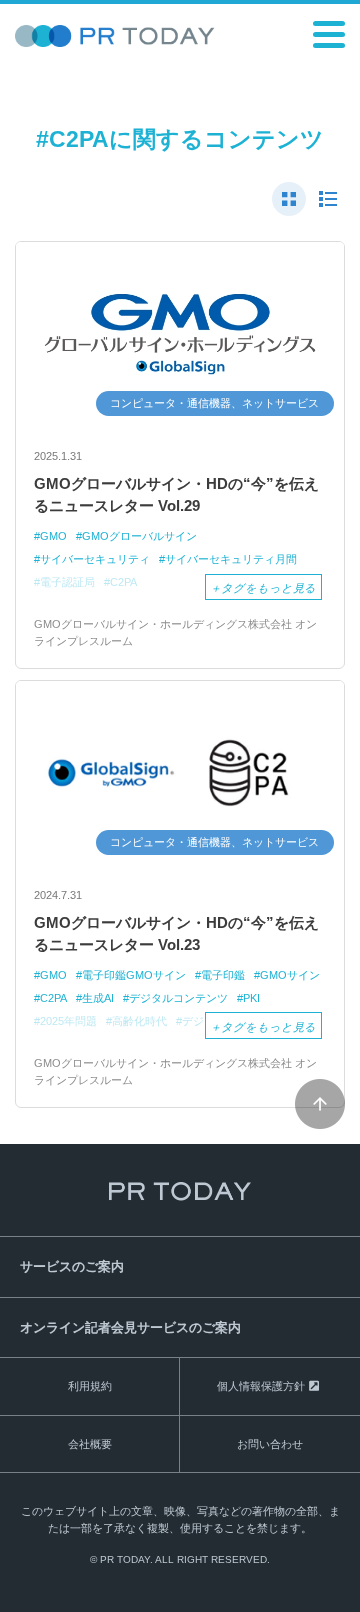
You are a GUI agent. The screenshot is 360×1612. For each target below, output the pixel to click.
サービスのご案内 (72, 1266)
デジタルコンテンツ (178, 998)
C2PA (53, 998)
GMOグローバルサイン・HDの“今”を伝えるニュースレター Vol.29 (176, 495)
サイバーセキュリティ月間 (231, 559)
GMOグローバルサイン (139, 536)
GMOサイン (290, 975)
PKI (251, 998)
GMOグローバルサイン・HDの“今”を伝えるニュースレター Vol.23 (176, 934)
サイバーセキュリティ (95, 559)
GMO (53, 536)
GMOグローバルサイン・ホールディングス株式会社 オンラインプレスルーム (175, 632)
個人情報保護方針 (261, 1386)
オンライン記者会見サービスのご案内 (130, 1327)
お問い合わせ (270, 1444)
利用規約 (90, 1386)
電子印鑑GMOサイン (134, 975)
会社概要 (90, 1444)
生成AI (98, 998)
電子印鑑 (223, 975)
